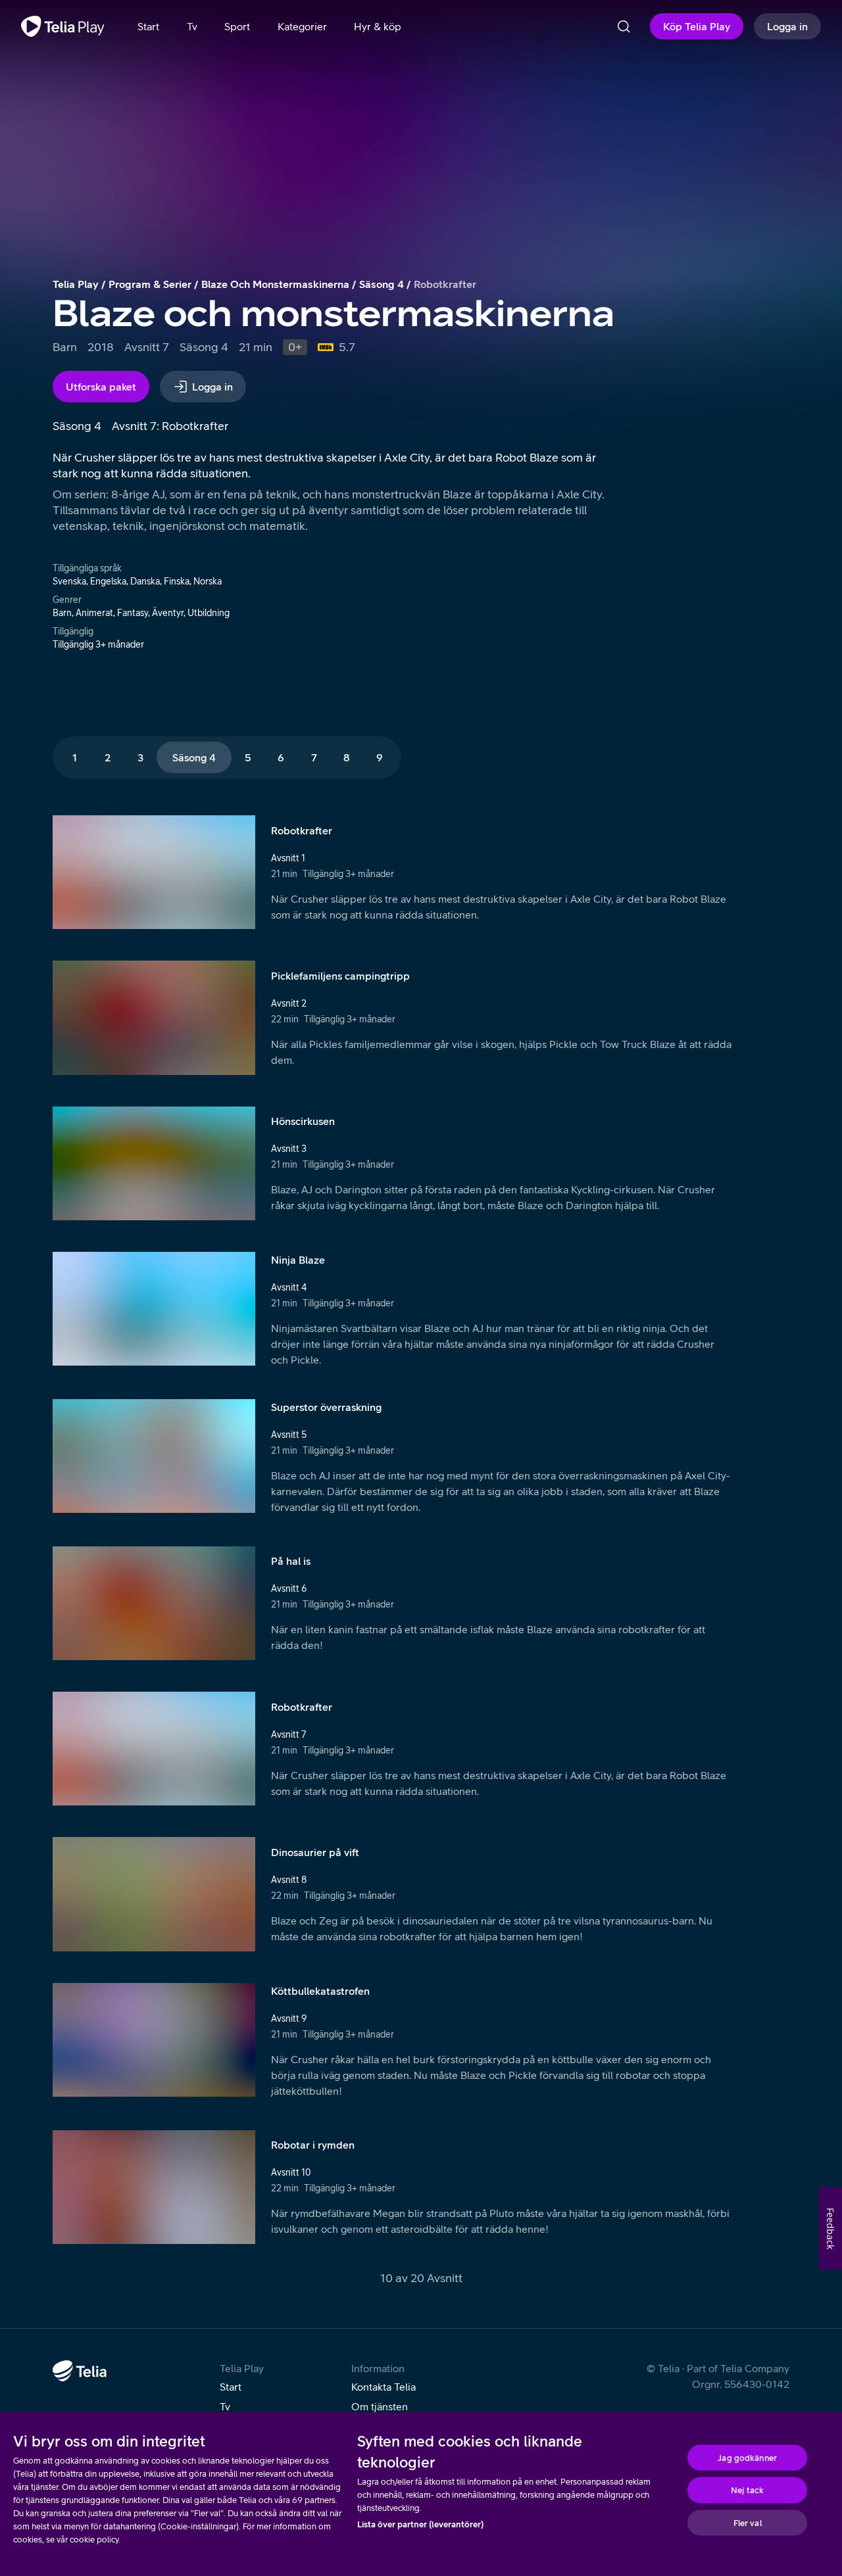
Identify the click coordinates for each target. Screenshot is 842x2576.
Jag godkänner (747, 2457)
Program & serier (150, 284)
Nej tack (747, 2490)
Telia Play (76, 284)
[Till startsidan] (63, 26)
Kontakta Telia (384, 2387)
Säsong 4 (382, 284)
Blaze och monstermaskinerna (275, 284)
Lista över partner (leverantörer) (420, 2524)
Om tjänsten (380, 2406)
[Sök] (624, 26)
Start (231, 2387)
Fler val (748, 2522)
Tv (225, 2406)
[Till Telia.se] (80, 2371)
